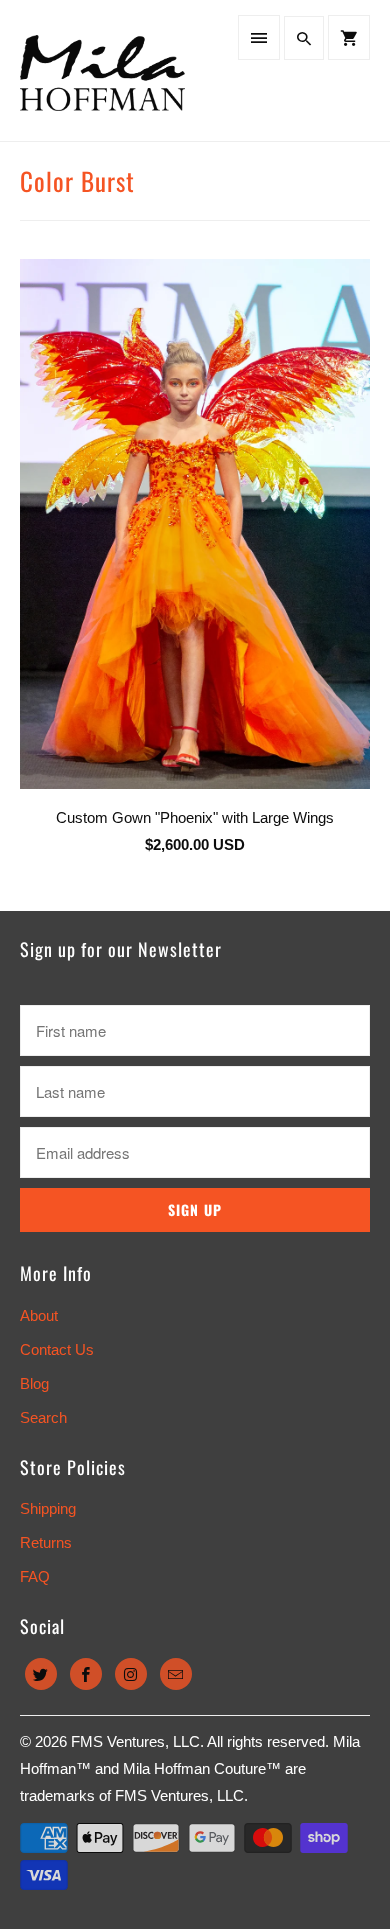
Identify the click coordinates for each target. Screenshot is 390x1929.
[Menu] (259, 37)
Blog (34, 1383)
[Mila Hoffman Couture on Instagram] (131, 1674)
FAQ (35, 1576)
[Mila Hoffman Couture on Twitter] (41, 1674)
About (39, 1315)
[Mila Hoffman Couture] (102, 70)
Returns (46, 1542)
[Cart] (349, 37)
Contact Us (57, 1349)
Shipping (48, 1508)
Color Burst (77, 180)
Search (43, 1417)
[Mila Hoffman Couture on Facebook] (86, 1674)
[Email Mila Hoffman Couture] (176, 1674)
